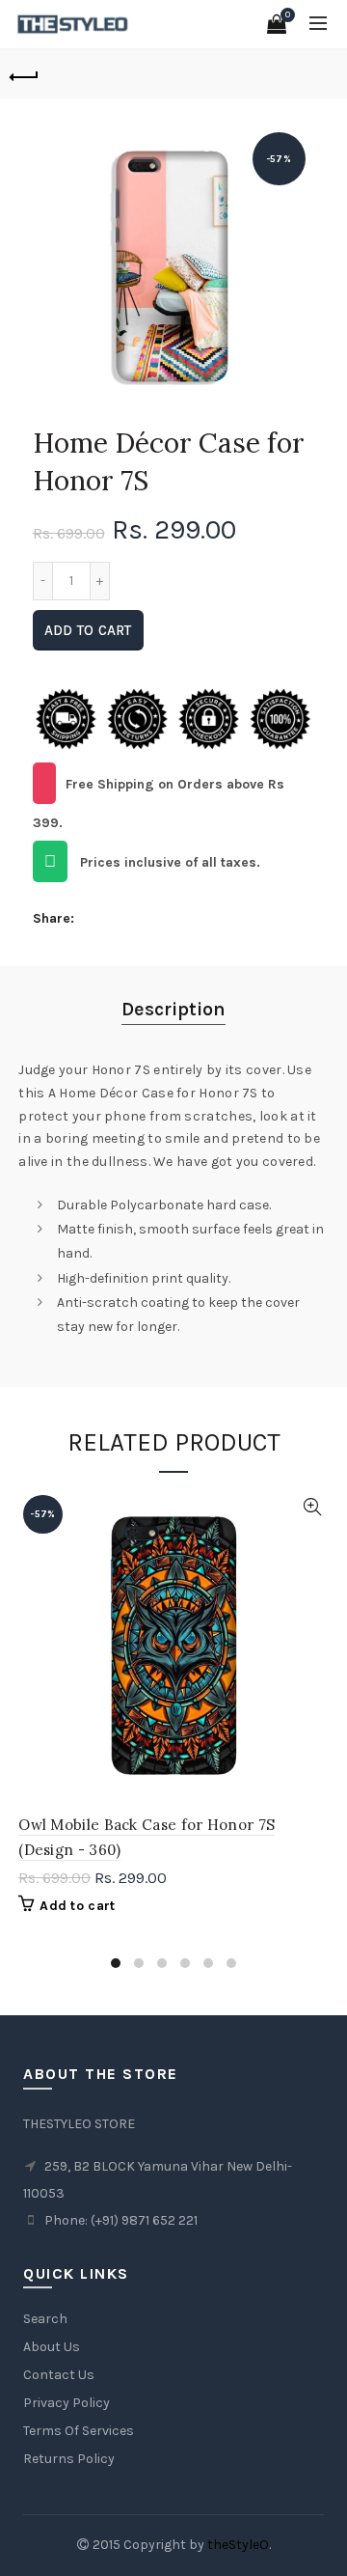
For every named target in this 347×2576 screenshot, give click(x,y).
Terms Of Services (79, 2431)
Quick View (312, 1507)
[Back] (24, 74)
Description (173, 1009)
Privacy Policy (67, 2403)
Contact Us (59, 2375)
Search (45, 2319)
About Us (52, 2347)
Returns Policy (69, 2459)
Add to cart (88, 630)
